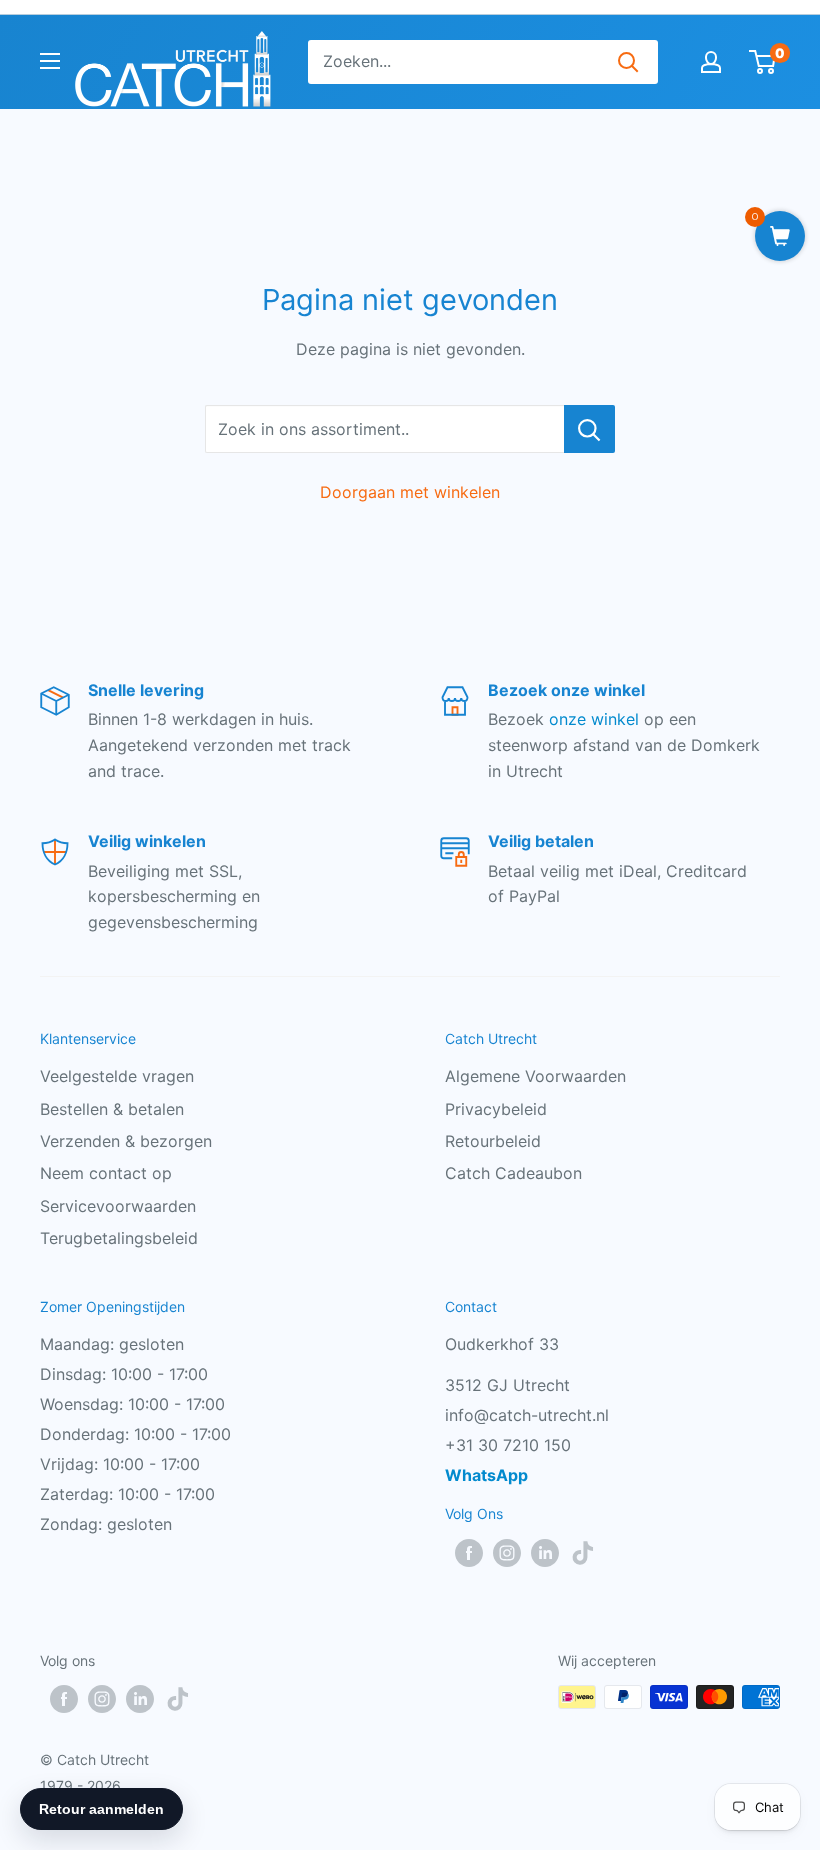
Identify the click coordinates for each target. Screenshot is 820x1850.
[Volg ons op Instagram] (507, 1553)
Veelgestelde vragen (117, 1076)
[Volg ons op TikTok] (583, 1553)
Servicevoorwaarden (118, 1206)
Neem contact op (106, 1173)
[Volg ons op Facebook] (469, 1553)
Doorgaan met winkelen (410, 492)
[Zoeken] (628, 62)
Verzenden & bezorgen (126, 1141)
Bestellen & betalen (112, 1109)
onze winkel (594, 719)
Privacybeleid (496, 1109)
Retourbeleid (493, 1141)
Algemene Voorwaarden (535, 1076)
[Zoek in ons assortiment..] (589, 429)
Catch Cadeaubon (513, 1173)
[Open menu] (50, 61)
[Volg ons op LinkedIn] (545, 1553)
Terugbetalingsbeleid (119, 1238)
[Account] (711, 62)
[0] (763, 62)
